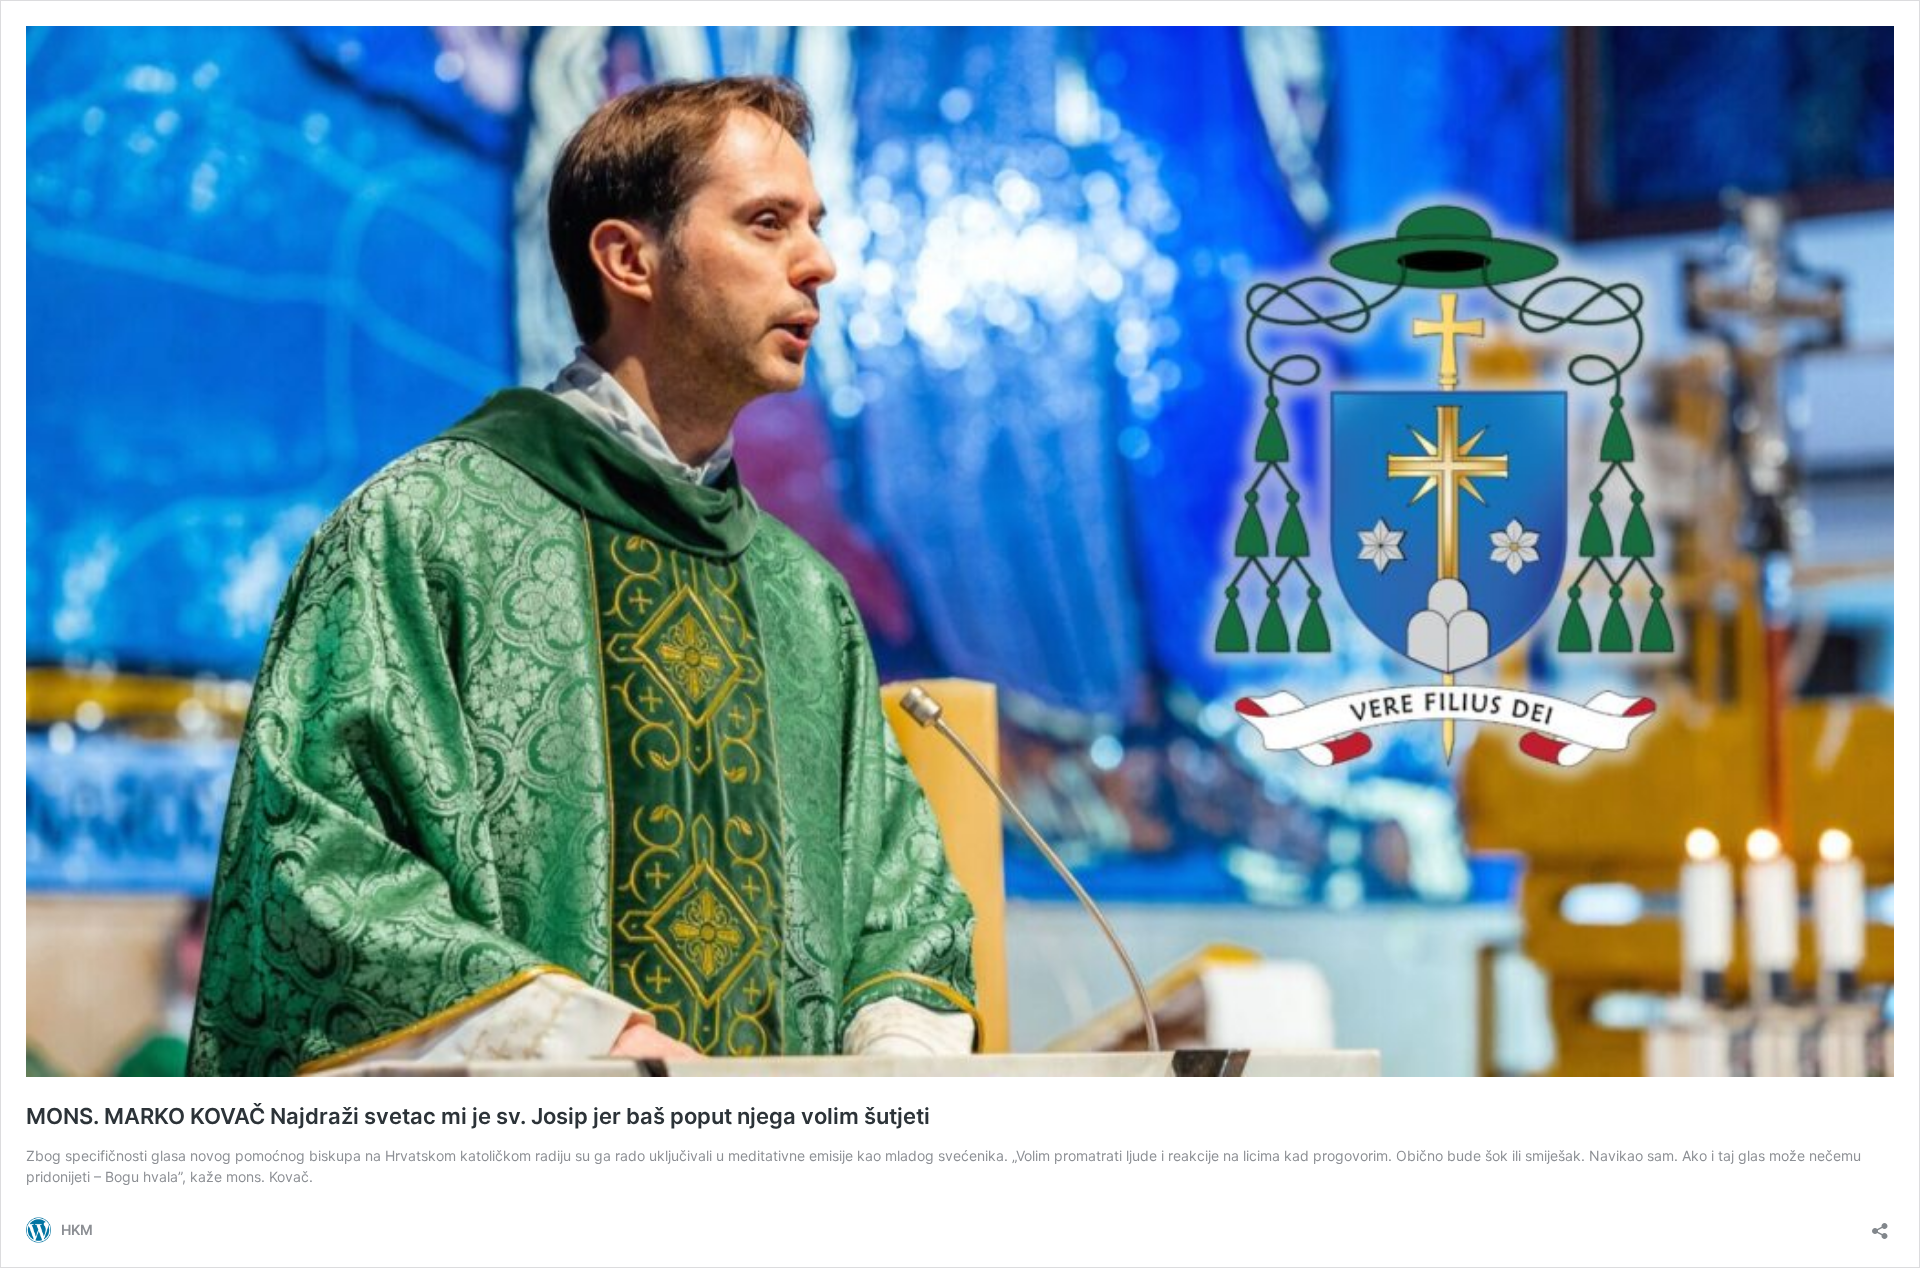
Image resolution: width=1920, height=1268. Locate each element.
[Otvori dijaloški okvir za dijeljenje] (1880, 1224)
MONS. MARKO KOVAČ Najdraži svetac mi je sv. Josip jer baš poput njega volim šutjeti (478, 1116)
